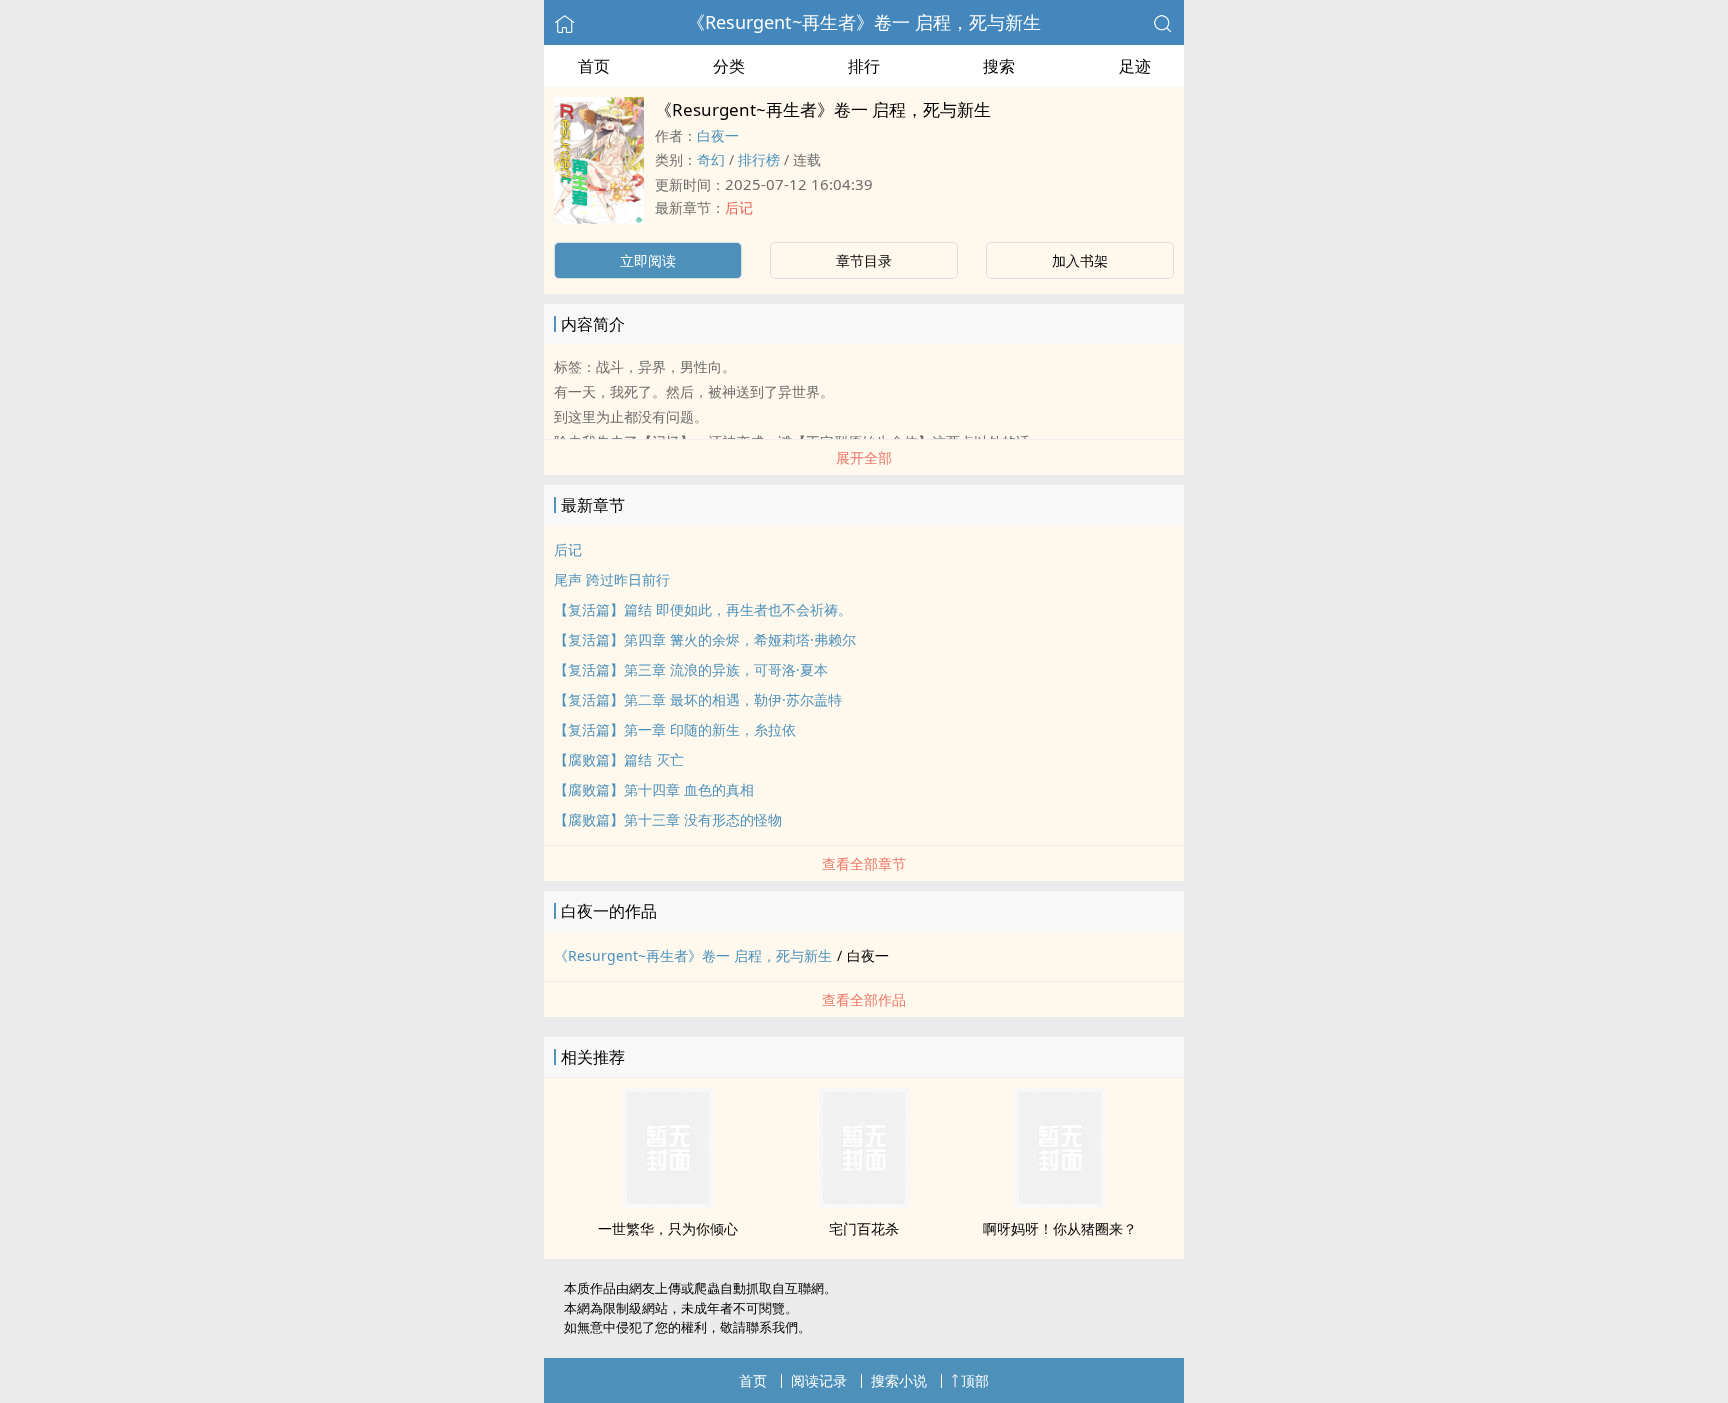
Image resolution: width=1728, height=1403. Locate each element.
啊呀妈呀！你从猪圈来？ (1060, 1228)
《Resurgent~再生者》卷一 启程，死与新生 (864, 22)
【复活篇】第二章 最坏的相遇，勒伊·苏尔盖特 (698, 699)
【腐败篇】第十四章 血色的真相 (654, 789)
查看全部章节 (864, 863)
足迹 (1135, 66)
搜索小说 (899, 1380)
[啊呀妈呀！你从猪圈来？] (1060, 1202)
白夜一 (718, 135)
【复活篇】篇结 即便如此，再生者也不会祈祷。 (703, 609)
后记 (739, 207)
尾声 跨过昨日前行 (612, 579)
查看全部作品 (864, 999)
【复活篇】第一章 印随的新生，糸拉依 (675, 729)
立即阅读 (648, 260)
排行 (864, 66)
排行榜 (759, 159)
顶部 (975, 1380)
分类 (729, 66)
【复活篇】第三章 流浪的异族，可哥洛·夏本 (691, 669)
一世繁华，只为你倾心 (668, 1228)
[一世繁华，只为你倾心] (668, 1202)
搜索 (999, 66)
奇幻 (711, 159)
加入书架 (1080, 260)
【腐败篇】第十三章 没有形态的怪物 (668, 819)
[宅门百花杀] (864, 1202)
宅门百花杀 (864, 1228)
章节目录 (864, 260)
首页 (594, 66)
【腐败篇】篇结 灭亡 (619, 759)
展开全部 (864, 457)
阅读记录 (819, 1380)
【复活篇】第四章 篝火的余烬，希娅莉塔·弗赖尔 (705, 639)
